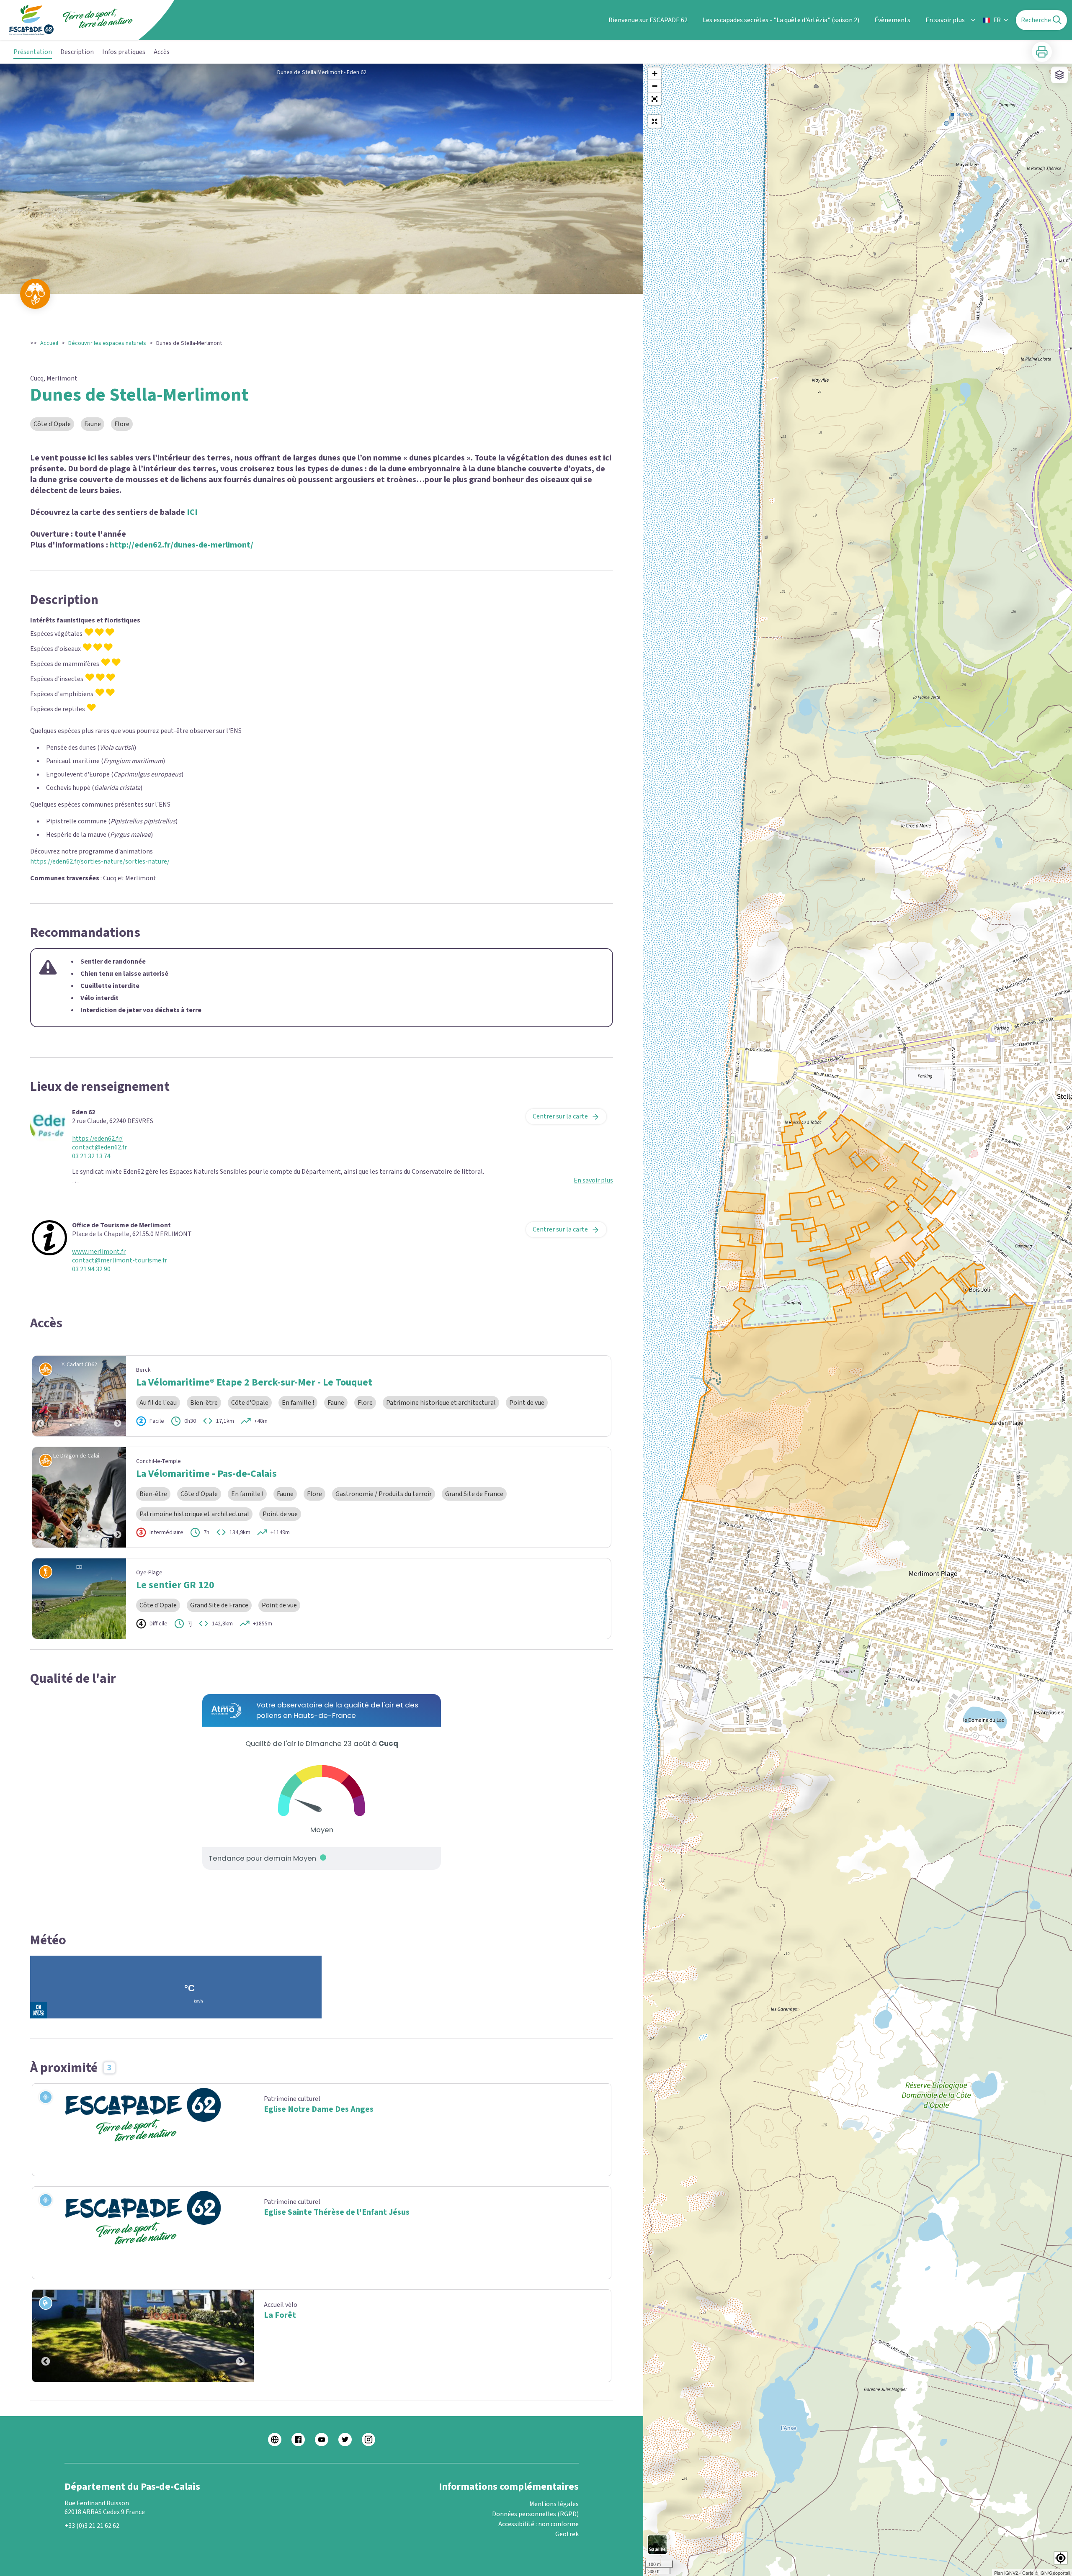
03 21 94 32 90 (91, 1269)
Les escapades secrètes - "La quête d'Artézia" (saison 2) (781, 20)
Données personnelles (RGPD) (535, 2514)
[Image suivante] (118, 1396)
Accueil (49, 343)
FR (997, 20)
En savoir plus (945, 20)
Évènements (892, 20)
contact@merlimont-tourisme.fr (120, 1261)
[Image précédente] (41, 1396)
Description (77, 52)
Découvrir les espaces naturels (107, 343)
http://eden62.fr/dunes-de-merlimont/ (182, 545)
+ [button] (655, 73)
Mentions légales (554, 2504)
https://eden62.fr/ (97, 1139)
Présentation (33, 52)
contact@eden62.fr (99, 1148)
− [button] (655, 86)
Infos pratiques (124, 52)
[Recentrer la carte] (655, 121)
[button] (655, 99)
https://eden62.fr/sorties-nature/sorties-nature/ (100, 861)
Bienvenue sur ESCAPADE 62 (648, 20)
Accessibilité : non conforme (539, 2524)
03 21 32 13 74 (91, 1156)
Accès (162, 52)
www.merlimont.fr (99, 1252)
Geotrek (567, 2534)
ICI (192, 512)
